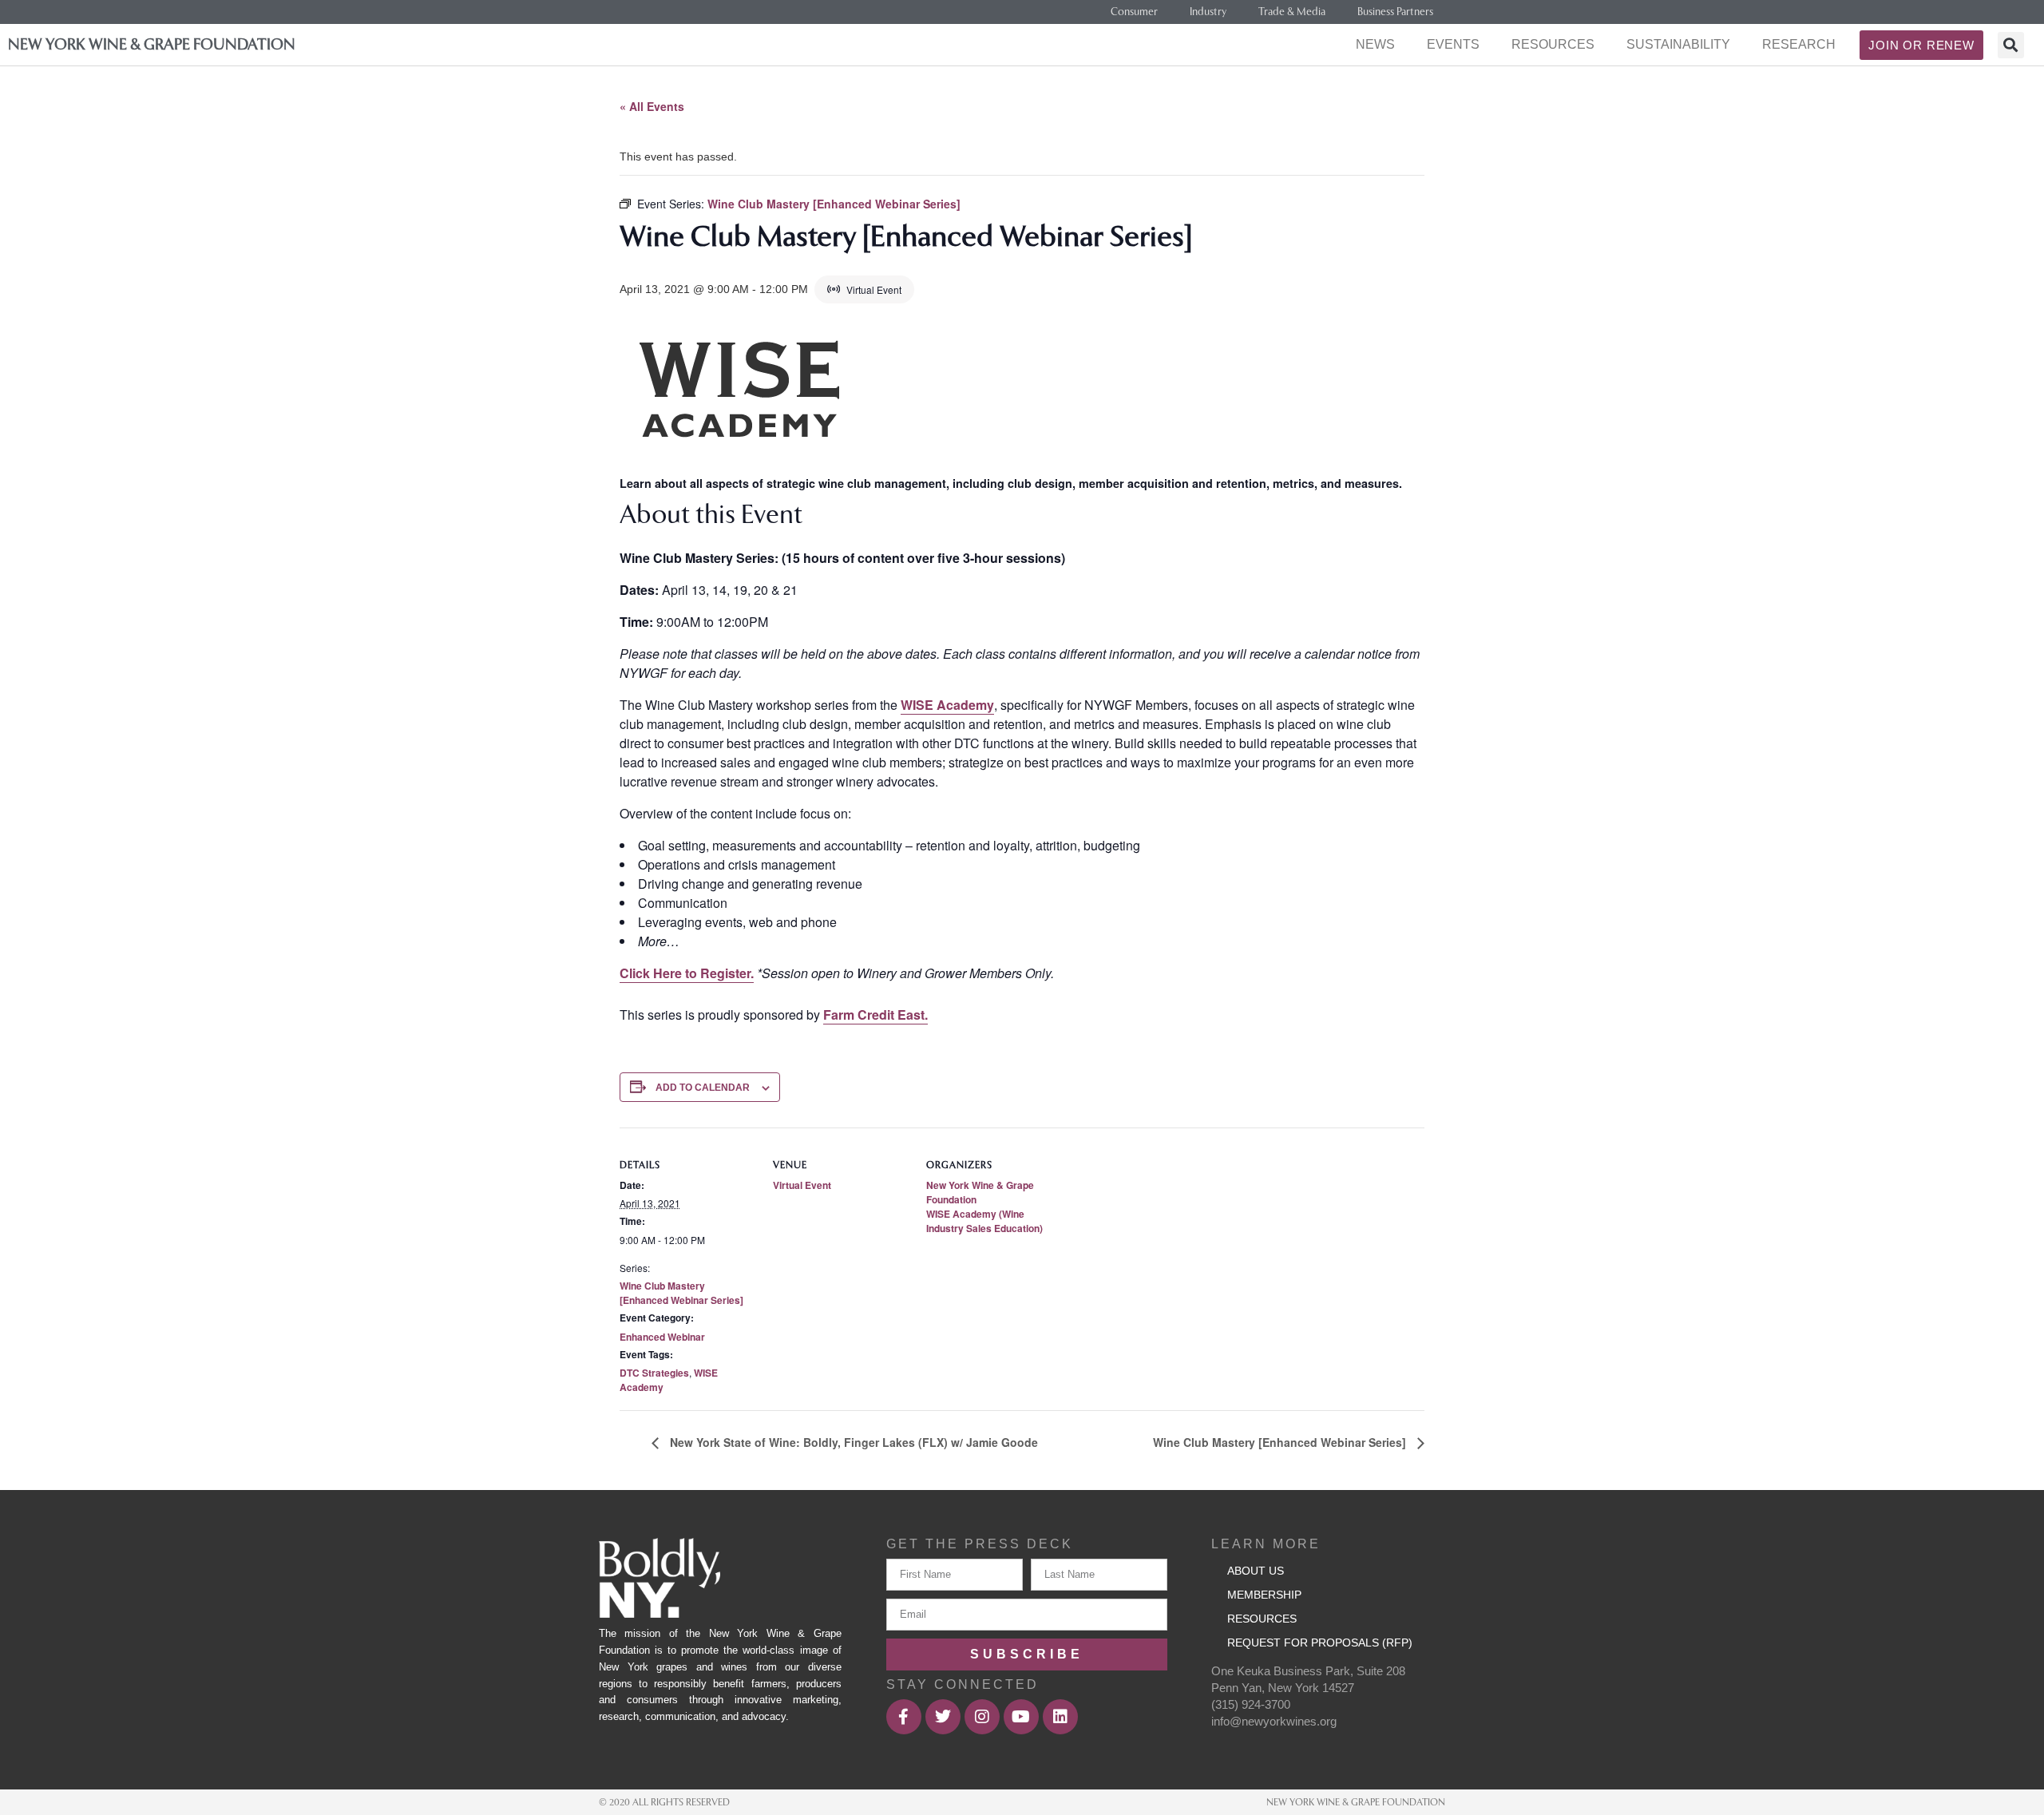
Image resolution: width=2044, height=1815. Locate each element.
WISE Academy (947, 705)
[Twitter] (943, 1717)
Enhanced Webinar (662, 1337)
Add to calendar (703, 1088)
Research (1799, 44)
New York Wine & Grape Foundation (152, 44)
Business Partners (1395, 12)
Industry (1208, 12)
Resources (1553, 44)
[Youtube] (1021, 1717)
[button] (2011, 45)
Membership (1264, 1595)
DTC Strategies (654, 1373)
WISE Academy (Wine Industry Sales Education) (984, 1221)
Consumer (1134, 12)
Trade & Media (1292, 12)
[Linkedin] (1060, 1717)
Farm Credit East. (875, 1014)
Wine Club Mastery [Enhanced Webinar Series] (681, 1293)
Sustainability (1678, 44)
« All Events (652, 106)
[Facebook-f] (904, 1717)
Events (1453, 44)
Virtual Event (802, 1185)
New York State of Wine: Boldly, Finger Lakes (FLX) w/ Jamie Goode (852, 1442)
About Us (1256, 1571)
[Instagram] (982, 1717)
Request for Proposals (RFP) (1320, 1643)
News (1375, 44)
